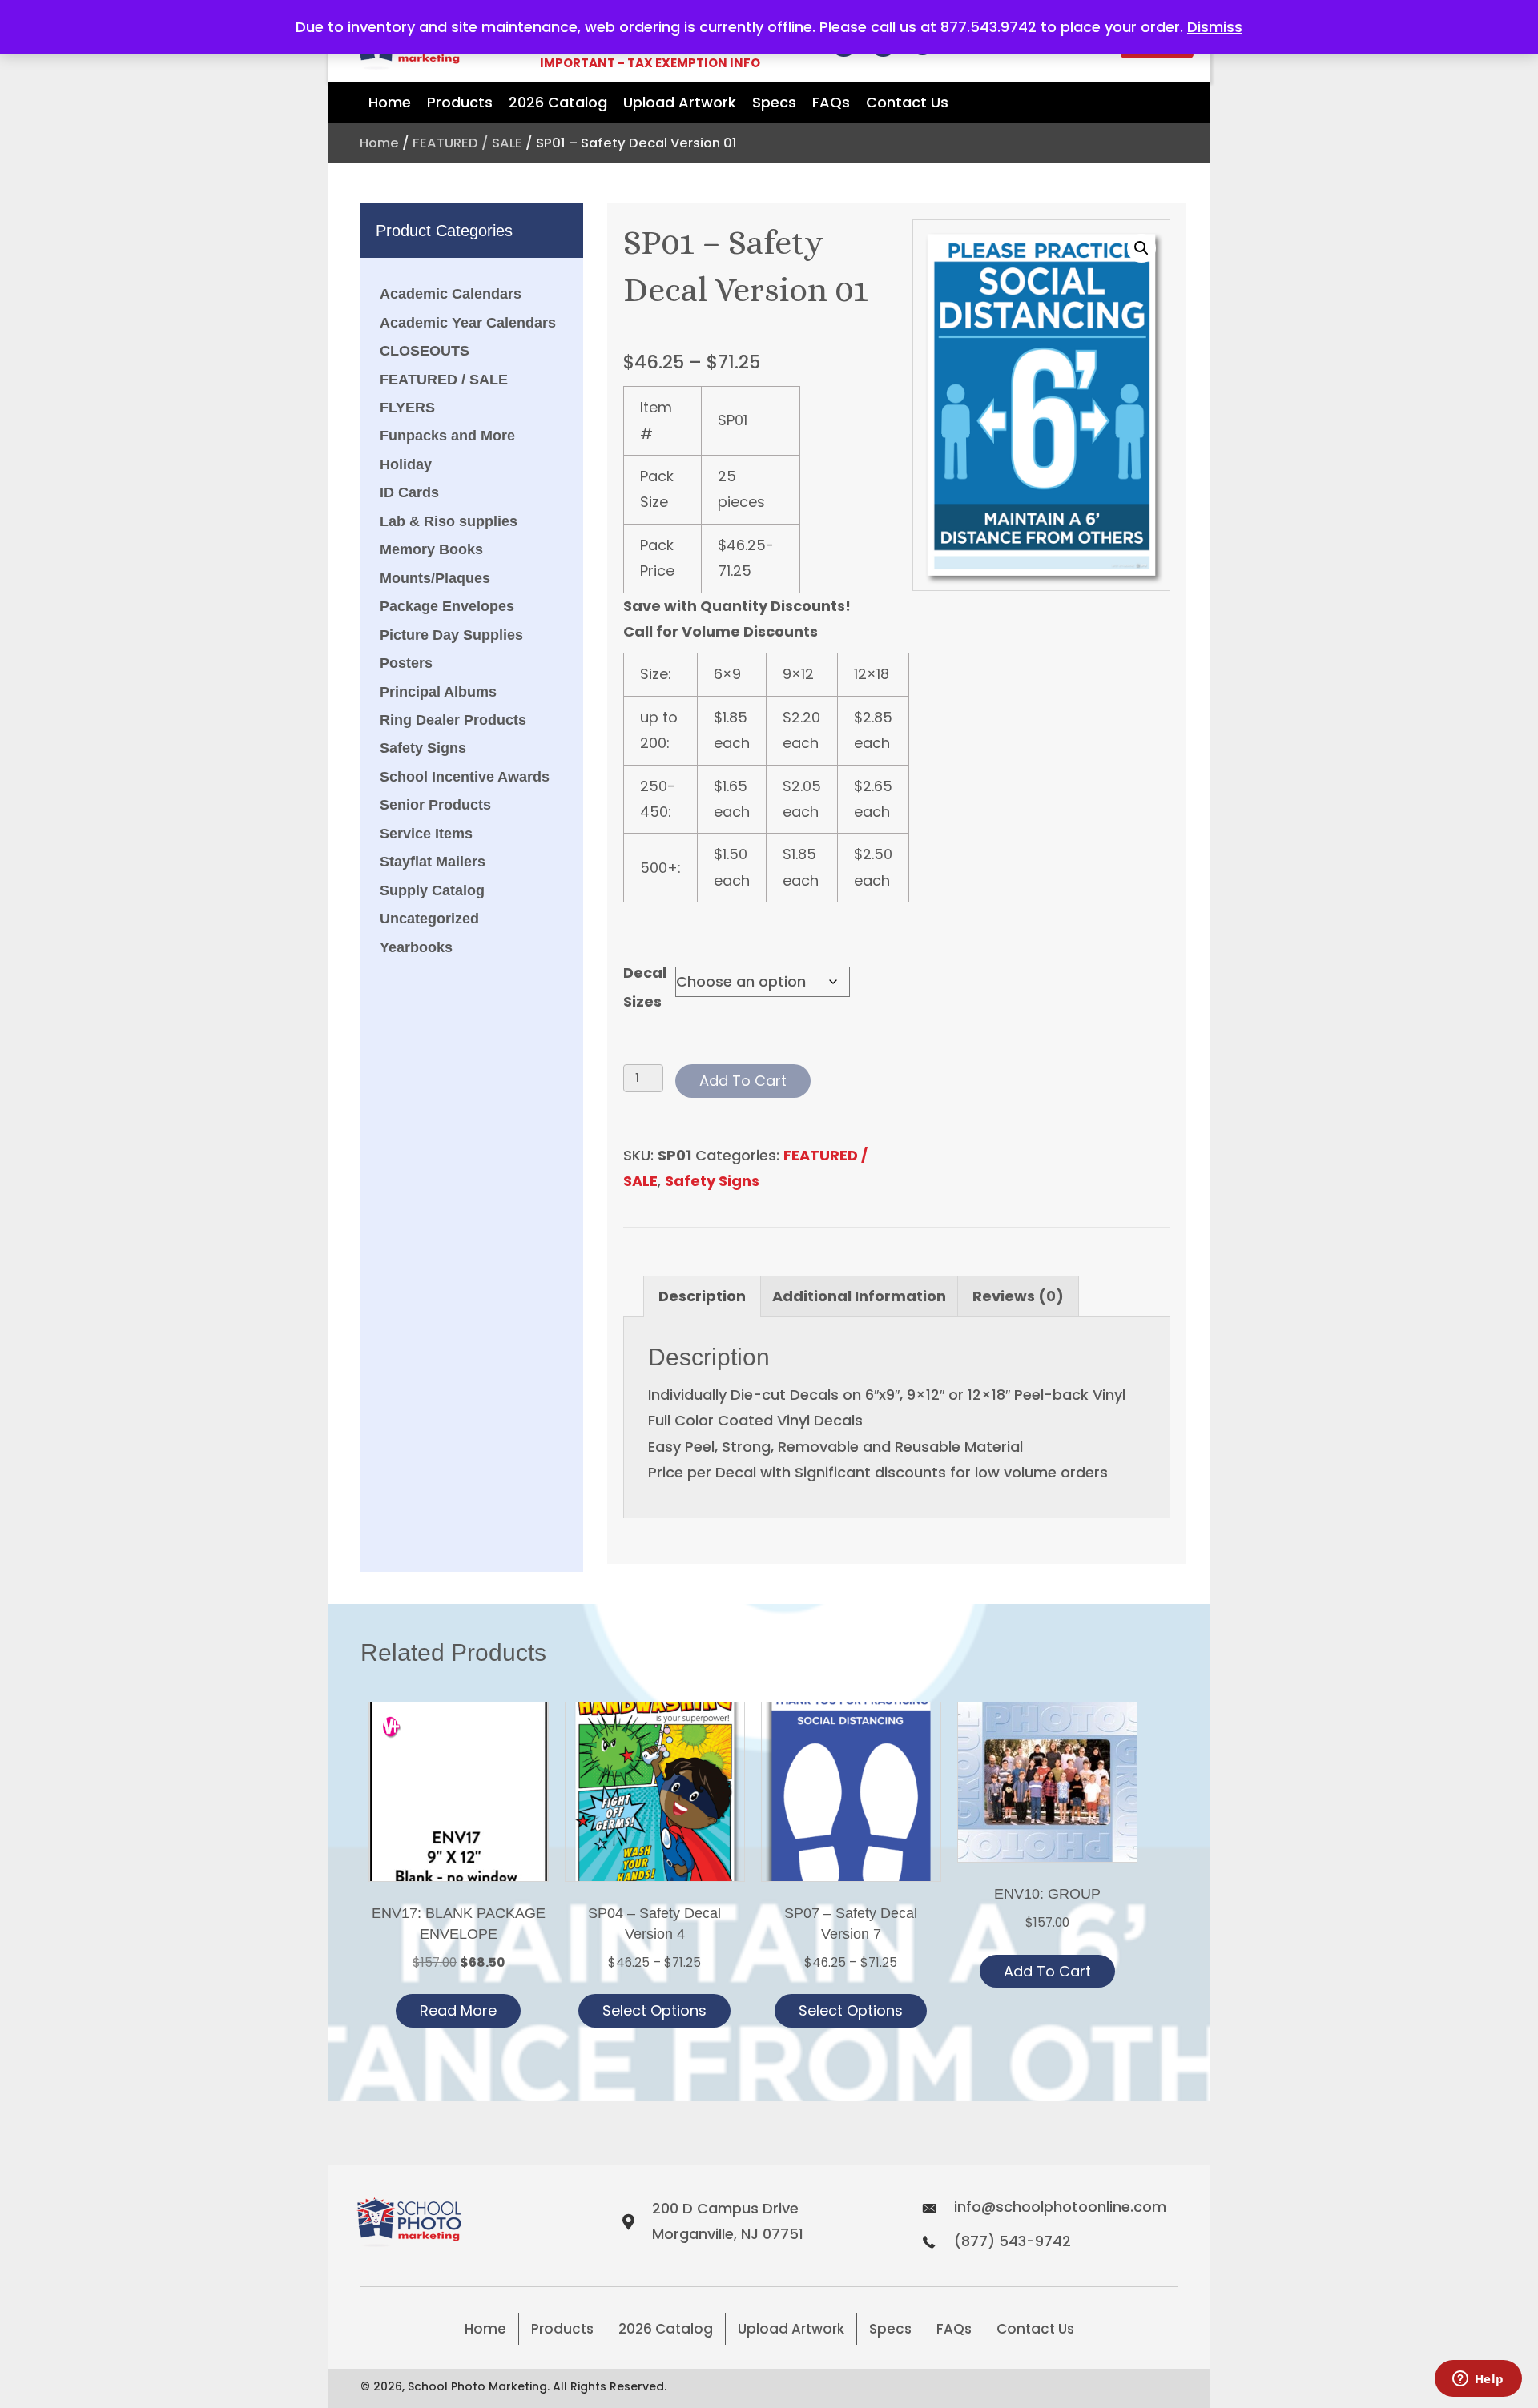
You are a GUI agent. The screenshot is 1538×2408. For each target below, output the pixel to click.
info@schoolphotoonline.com (1060, 2207)
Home (379, 143)
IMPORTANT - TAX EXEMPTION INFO (650, 63)
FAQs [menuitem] (954, 2329)
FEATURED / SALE (467, 143)
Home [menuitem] (485, 2329)
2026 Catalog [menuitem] (666, 2329)
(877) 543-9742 (1013, 2241)
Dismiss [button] (1215, 27)
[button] (1141, 248)
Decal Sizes (645, 987)
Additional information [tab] (859, 1296)
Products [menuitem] (562, 2329)
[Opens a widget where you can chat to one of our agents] (1478, 2380)
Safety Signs (712, 1181)
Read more (458, 2010)
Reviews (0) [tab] (1018, 1296)
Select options (654, 2010)
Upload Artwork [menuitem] (791, 2329)
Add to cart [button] (1047, 1971)
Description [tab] (702, 1296)
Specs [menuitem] (890, 2329)
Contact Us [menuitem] (1035, 2329)
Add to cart (743, 1081)
